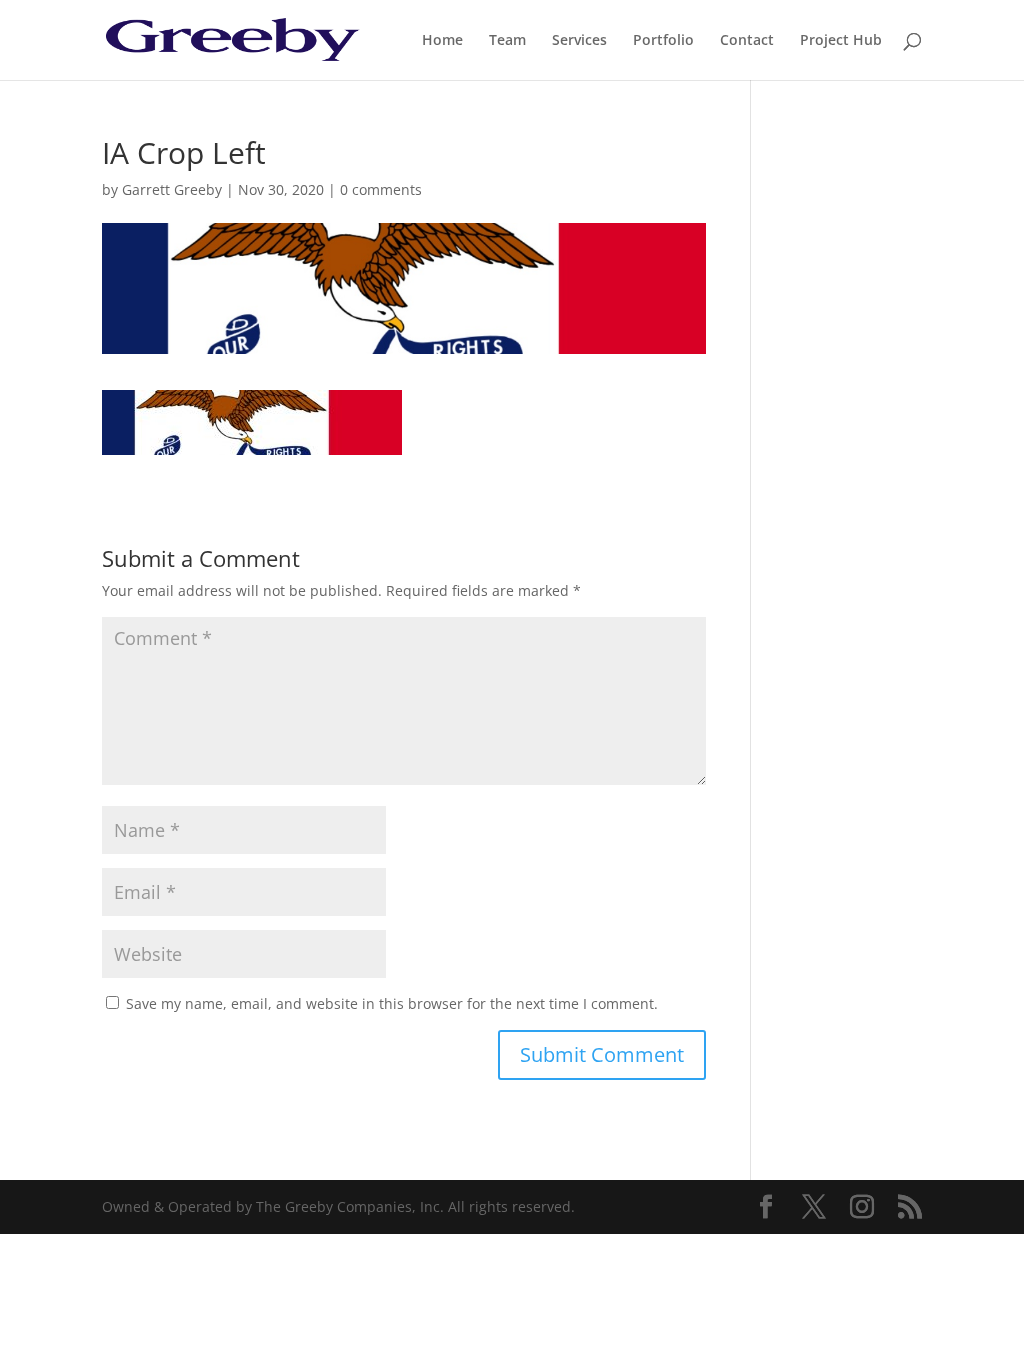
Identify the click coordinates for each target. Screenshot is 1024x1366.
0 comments (381, 189)
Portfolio (663, 41)
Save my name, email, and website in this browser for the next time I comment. (392, 1003)
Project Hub (841, 41)
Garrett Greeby (172, 189)
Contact (747, 41)
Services (579, 41)
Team (507, 41)
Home (442, 41)
